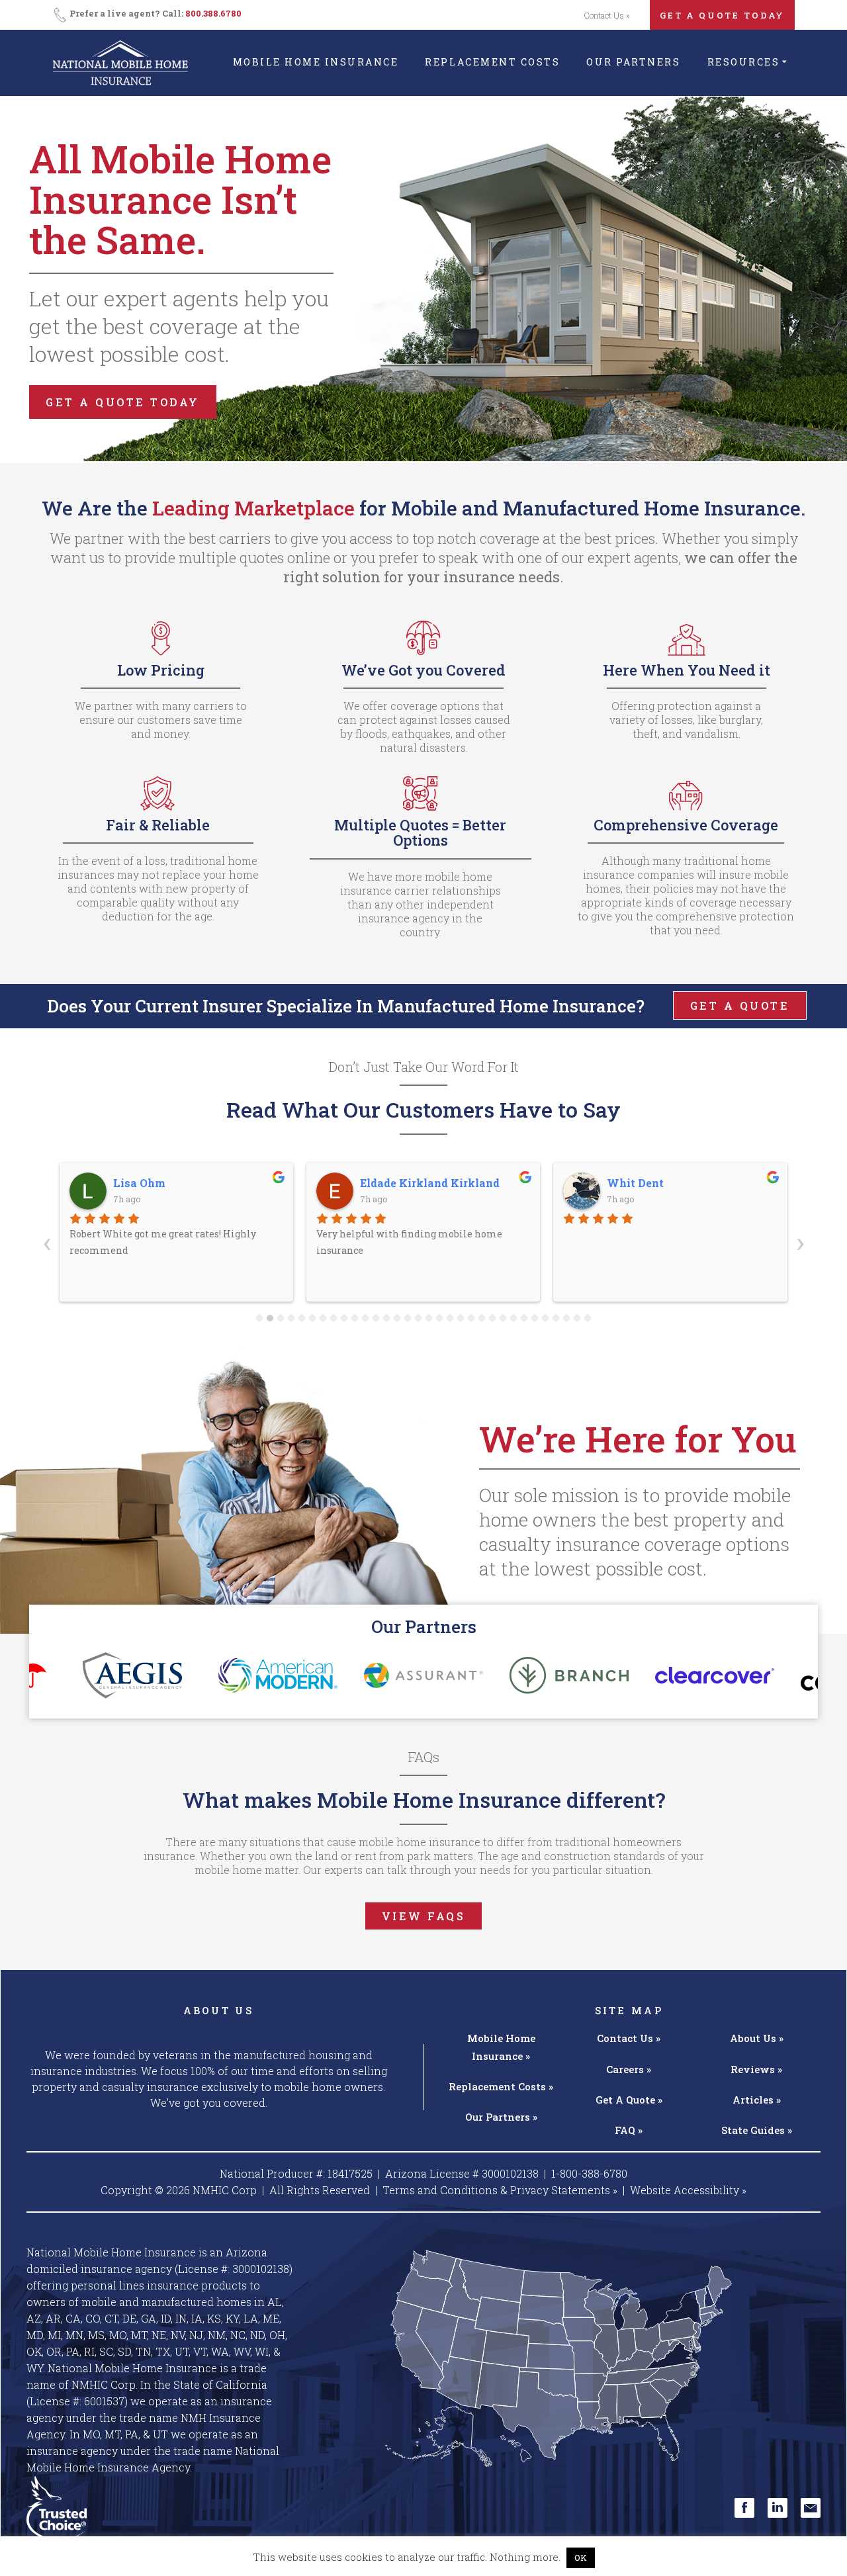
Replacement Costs (492, 62)
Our (501, 2117)
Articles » (757, 2100)
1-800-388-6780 (589, 2173)
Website (688, 2190)
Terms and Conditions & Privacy (500, 2190)
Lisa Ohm (139, 1183)
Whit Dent (635, 1183)
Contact (629, 2038)
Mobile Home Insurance (316, 62)
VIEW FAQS (424, 1916)
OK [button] (581, 2557)
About (757, 2038)
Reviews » (756, 2069)
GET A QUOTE (740, 1005)
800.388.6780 (213, 13)
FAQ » (629, 2130)
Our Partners (633, 62)
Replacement (501, 2086)
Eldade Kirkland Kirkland (430, 1183)
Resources (744, 62)
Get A (629, 2100)
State (757, 2130)
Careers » (629, 2069)
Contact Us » (607, 15)
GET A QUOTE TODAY (722, 15)
